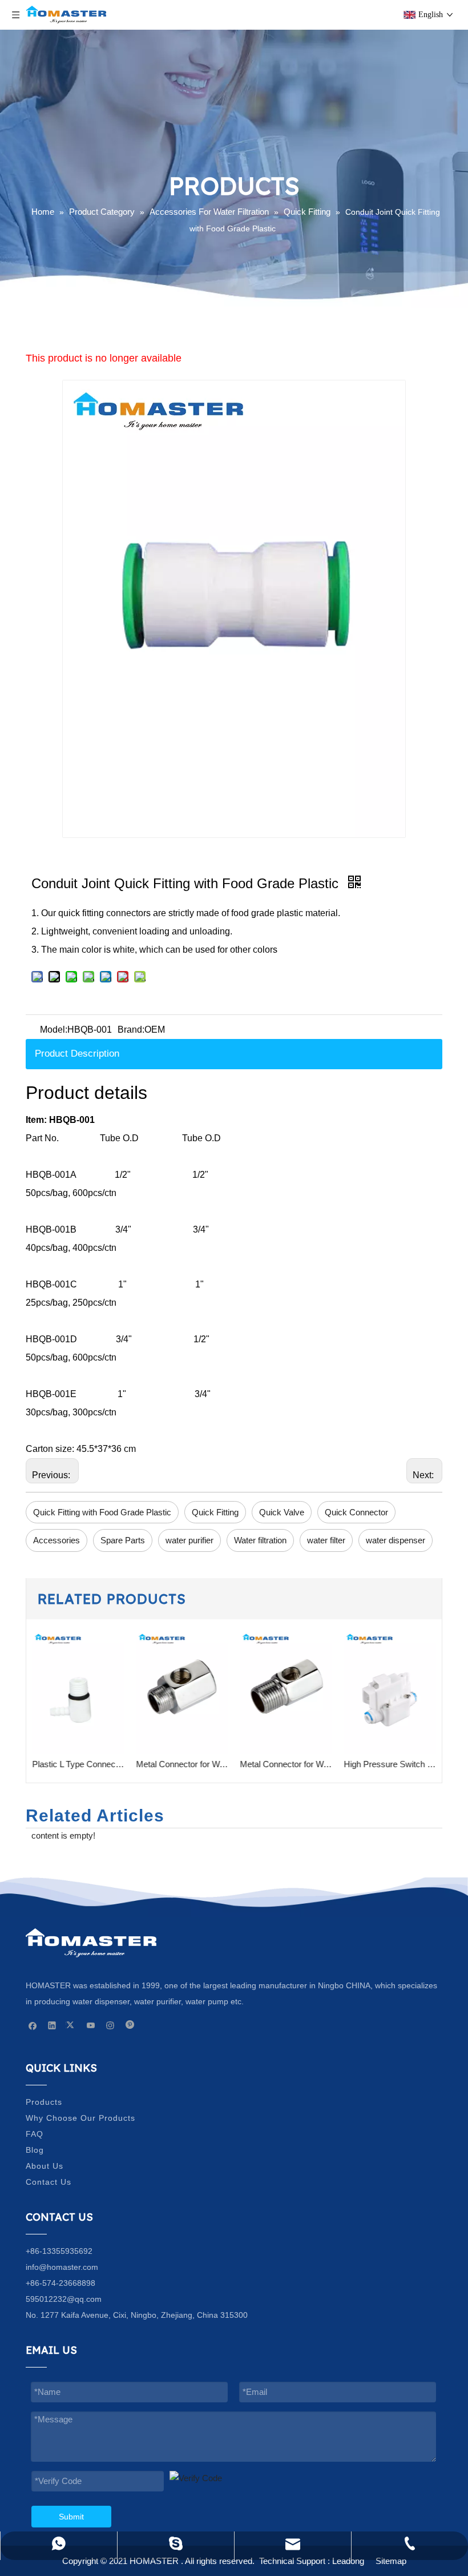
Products (44, 2102)
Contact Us (49, 2182)
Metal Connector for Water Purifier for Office (286, 1764)
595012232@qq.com (64, 2299)
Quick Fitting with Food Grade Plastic (102, 1512)
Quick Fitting (215, 1512)
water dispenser (396, 1540)
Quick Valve (282, 1512)
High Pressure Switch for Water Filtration (390, 1764)
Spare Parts (123, 1540)
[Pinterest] (130, 2025)
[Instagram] (110, 2025)
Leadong (348, 2561)
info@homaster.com (62, 2267)
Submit (71, 2517)
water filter (326, 1540)
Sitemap (391, 2561)
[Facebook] (33, 2025)
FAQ (35, 2134)
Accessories (57, 1540)
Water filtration (260, 1540)
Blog (35, 2150)
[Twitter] (72, 2025)
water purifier (189, 1540)
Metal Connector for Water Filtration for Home (182, 1764)
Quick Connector (356, 1512)
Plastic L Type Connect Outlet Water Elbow (78, 1764)
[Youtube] (91, 2025)
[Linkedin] (52, 2025)
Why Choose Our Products (80, 2118)
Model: (54, 1030)
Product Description (77, 1054)
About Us (45, 2166)
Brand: (131, 1030)
